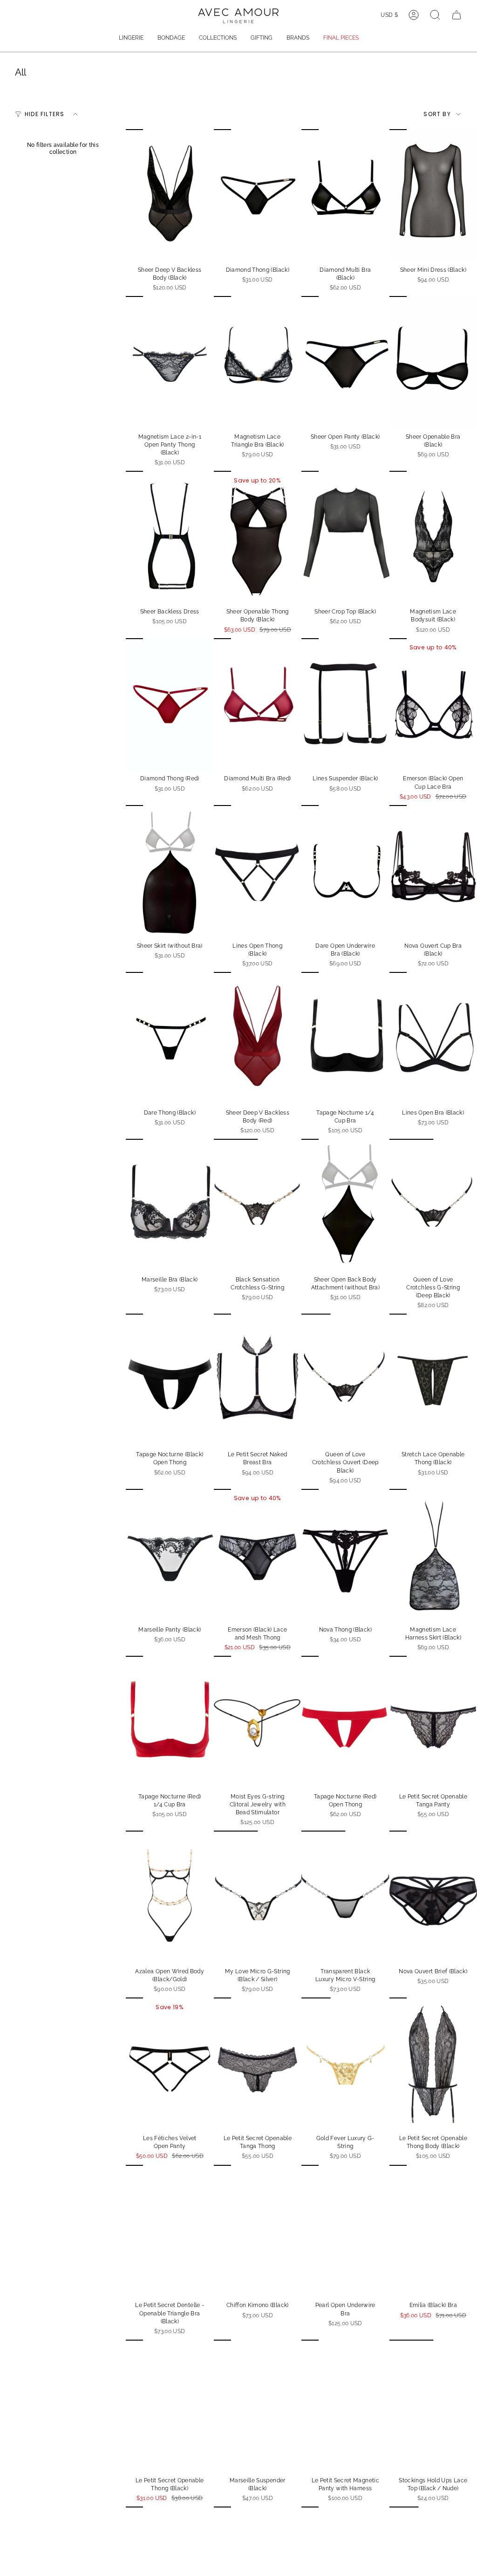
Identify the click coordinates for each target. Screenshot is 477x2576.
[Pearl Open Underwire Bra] (345, 2231)
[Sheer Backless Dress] (170, 537)
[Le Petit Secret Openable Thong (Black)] (170, 2406)
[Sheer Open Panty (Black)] (345, 362)
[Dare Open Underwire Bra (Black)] (345, 871)
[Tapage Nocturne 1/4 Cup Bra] (345, 1038)
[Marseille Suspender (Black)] (258, 2406)
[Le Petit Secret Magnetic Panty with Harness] (345, 2406)
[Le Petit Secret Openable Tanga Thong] (258, 2063)
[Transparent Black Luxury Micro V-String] (345, 1897)
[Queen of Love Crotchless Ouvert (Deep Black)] (345, 1380)
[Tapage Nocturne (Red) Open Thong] (345, 1722)
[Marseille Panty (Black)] (170, 1555)
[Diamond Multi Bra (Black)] (345, 195)
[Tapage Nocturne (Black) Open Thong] (170, 1380)
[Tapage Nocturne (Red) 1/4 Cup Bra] (170, 1722)
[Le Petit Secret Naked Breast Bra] (258, 1380)
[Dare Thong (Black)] (170, 1038)
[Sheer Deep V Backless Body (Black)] (170, 195)
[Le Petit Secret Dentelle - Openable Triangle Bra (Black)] (170, 2231)
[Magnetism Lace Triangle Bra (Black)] (258, 362)
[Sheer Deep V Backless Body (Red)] (258, 1038)
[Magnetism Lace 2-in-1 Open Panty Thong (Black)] (170, 362)
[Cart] (457, 15)
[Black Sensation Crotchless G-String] (258, 1205)
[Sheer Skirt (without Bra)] (170, 871)
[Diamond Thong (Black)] (258, 195)
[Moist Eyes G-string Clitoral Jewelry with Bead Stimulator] (258, 1722)
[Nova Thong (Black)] (345, 1555)
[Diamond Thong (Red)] (170, 704)
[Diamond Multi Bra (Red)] (258, 704)
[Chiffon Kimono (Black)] (258, 2231)
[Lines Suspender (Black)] (345, 704)
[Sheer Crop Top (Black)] (345, 537)
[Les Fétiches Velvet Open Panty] (170, 2063)
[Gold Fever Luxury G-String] (345, 2063)
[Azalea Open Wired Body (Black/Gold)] (170, 1897)
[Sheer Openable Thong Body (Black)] (258, 537)
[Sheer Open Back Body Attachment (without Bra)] (345, 1205)
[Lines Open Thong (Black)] (258, 871)
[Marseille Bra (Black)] (170, 1205)
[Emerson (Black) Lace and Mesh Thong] (258, 1555)
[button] (131, 38)
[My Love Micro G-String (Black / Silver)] (258, 1897)
